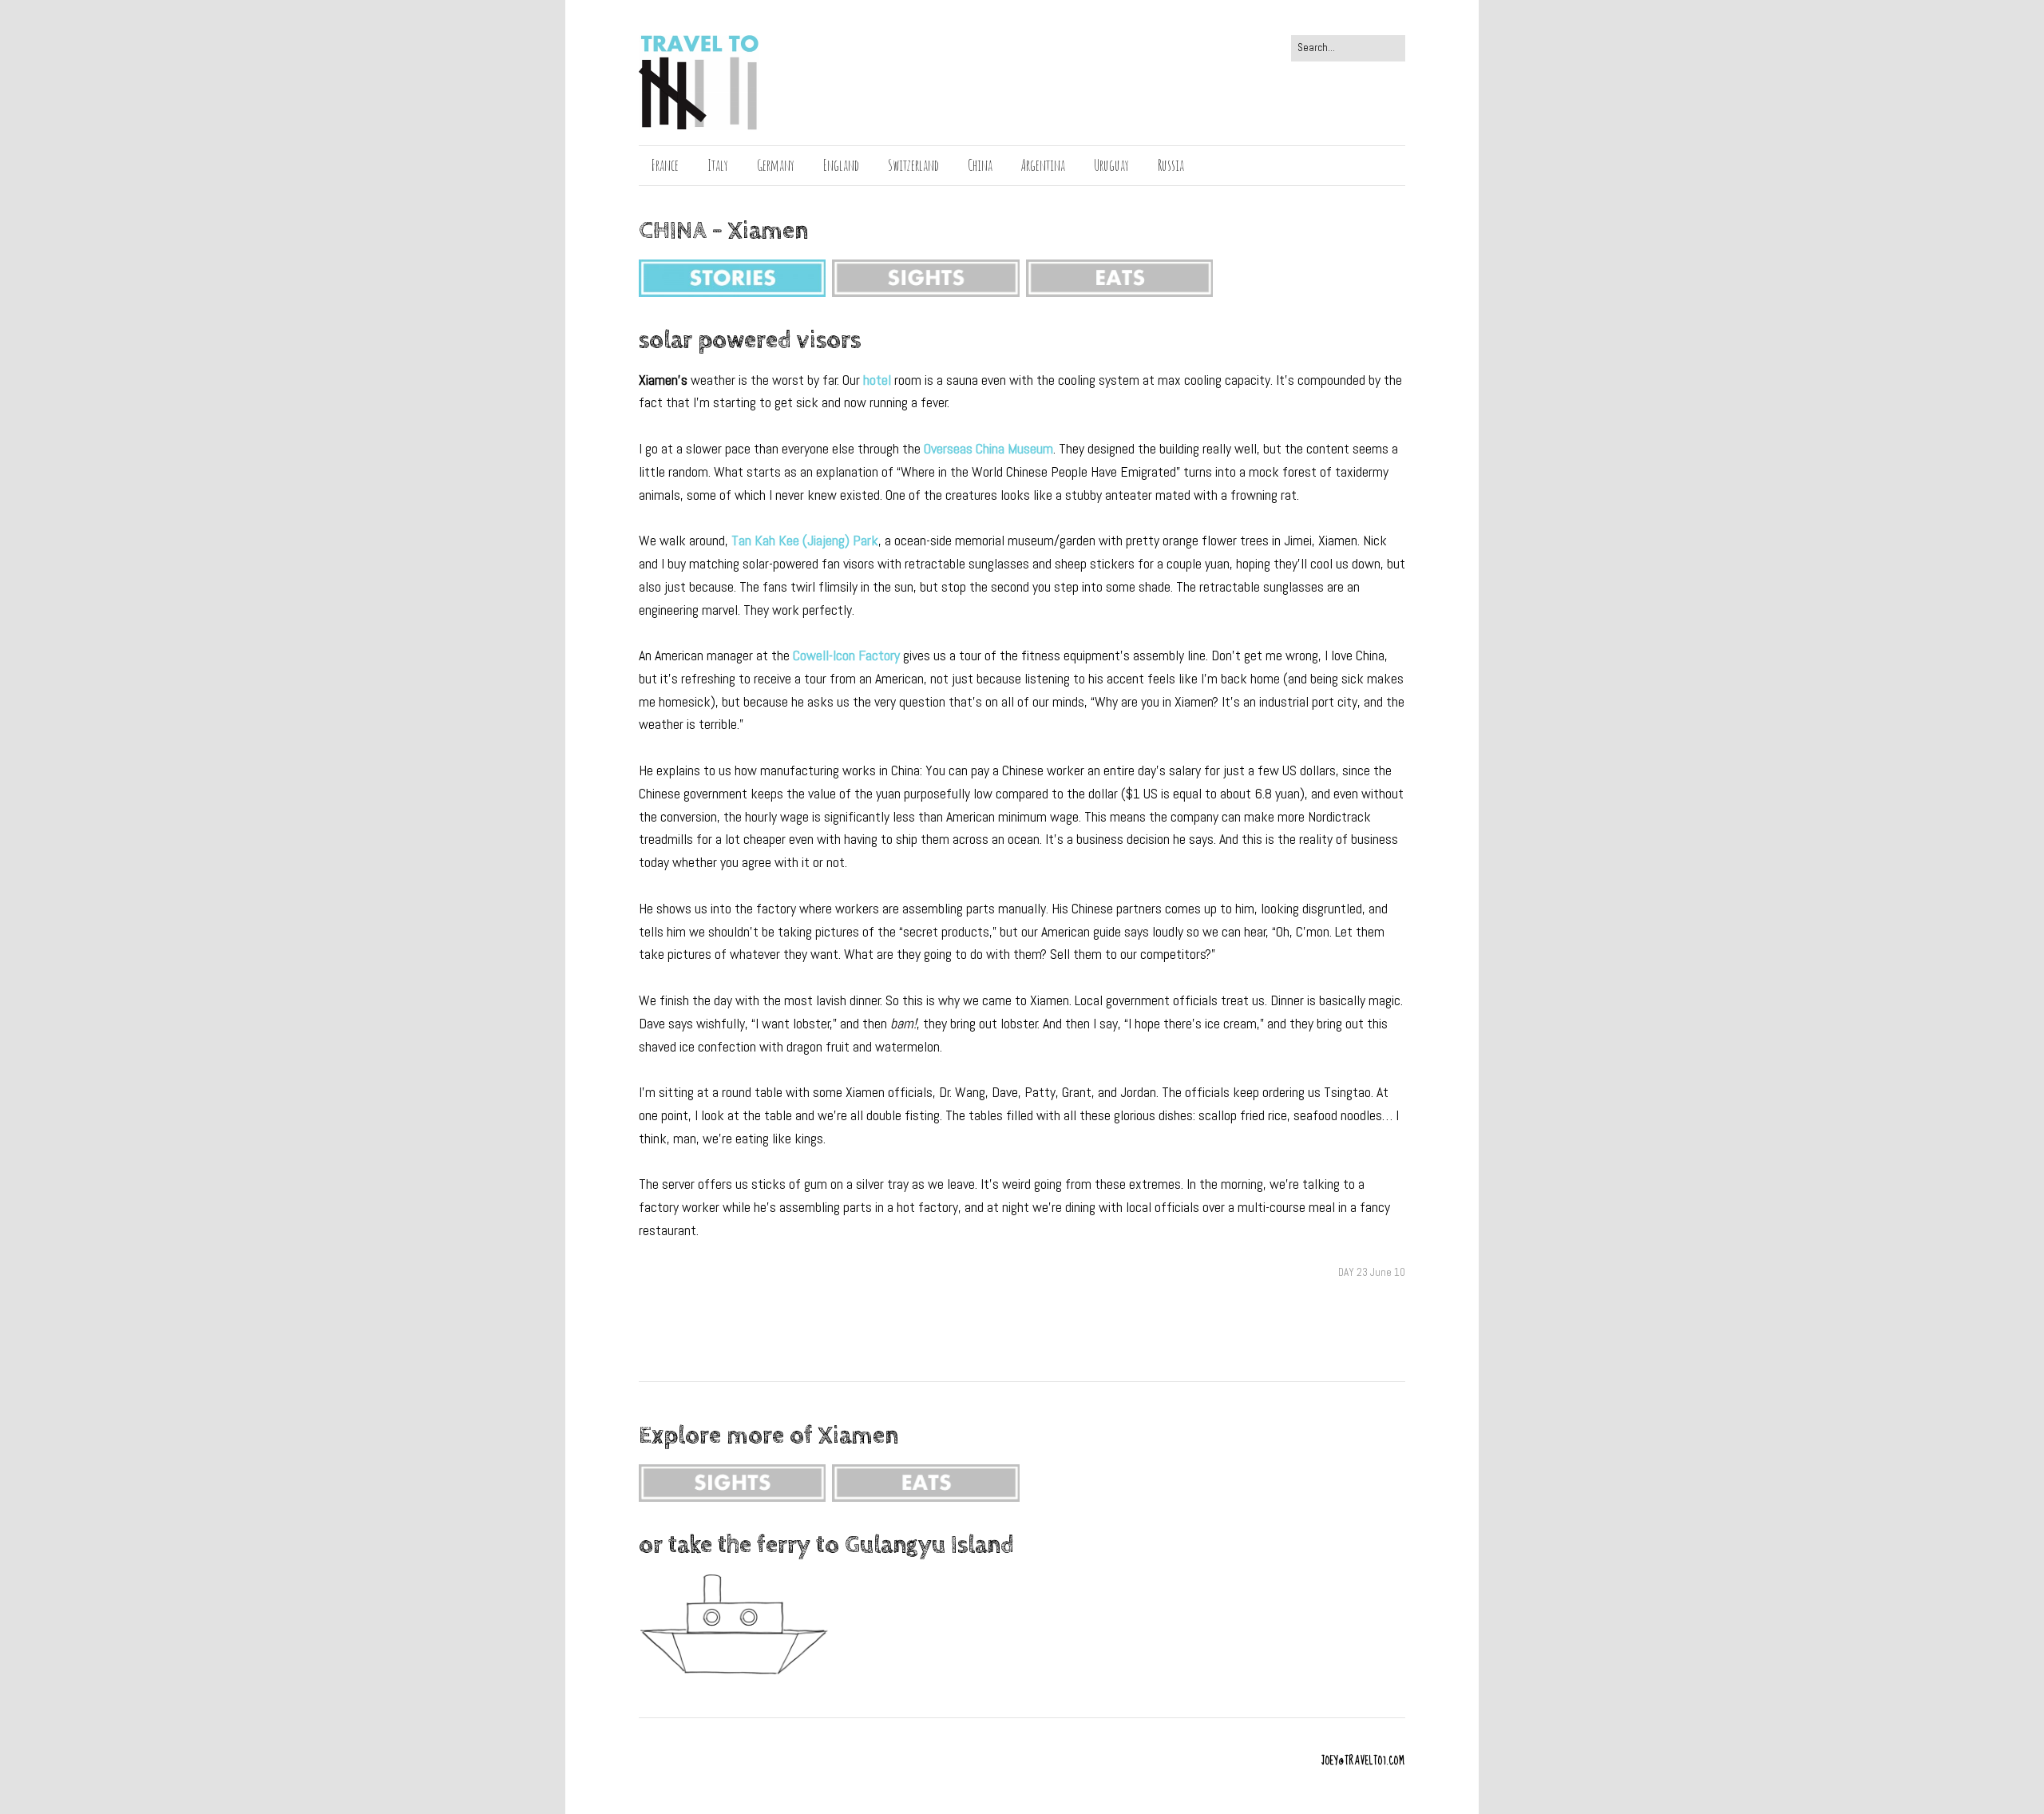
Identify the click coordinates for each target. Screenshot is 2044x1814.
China (980, 165)
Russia (1171, 165)
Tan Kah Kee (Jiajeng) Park (805, 540)
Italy (718, 165)
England (841, 165)
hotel (877, 380)
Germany (776, 165)
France (665, 165)
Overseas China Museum (988, 448)
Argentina (1043, 165)
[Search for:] (1348, 48)
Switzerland (913, 165)
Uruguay (1111, 165)
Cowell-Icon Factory (846, 655)
